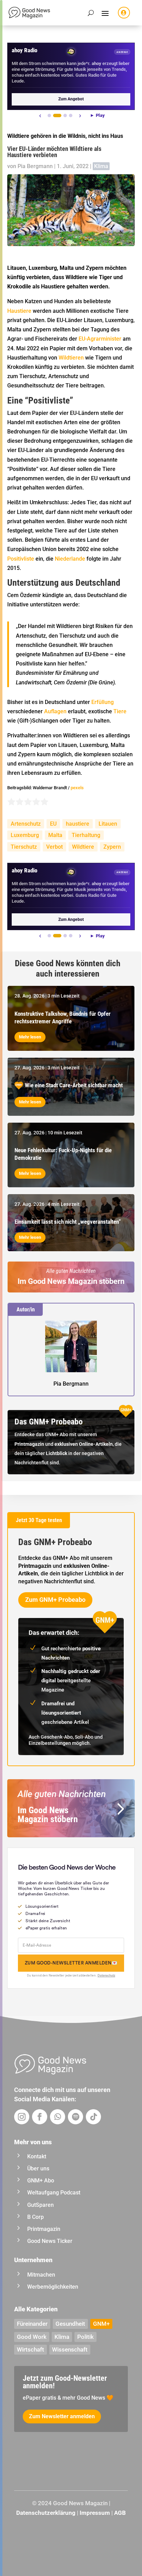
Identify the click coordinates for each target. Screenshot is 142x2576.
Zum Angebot (71, 99)
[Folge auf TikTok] (93, 2117)
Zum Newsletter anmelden (62, 2416)
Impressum (95, 2513)
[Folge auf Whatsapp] (58, 2117)
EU (53, 824)
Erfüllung (103, 702)
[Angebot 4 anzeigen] (71, 115)
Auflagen (55, 711)
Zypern (112, 847)
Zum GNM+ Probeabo (55, 1600)
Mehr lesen (30, 1037)
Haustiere (19, 311)
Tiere (120, 711)
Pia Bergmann (35, 166)
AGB (120, 2513)
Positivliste (21, 559)
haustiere (78, 824)
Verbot (54, 847)
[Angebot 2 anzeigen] (57, 115)
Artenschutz (26, 824)
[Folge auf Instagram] (22, 2117)
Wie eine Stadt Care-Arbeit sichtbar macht (74, 1085)
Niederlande (70, 559)
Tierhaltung (86, 835)
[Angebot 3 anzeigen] (65, 115)
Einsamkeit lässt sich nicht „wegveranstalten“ (68, 1222)
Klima (101, 166)
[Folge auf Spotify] (75, 2117)
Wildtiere (83, 847)
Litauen (108, 824)
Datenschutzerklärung (46, 2513)
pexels (77, 788)
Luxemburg (25, 835)
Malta (55, 835)
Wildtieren (71, 358)
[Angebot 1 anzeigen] (49, 115)
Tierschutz (24, 847)
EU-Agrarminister (100, 339)
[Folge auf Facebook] (40, 2117)
